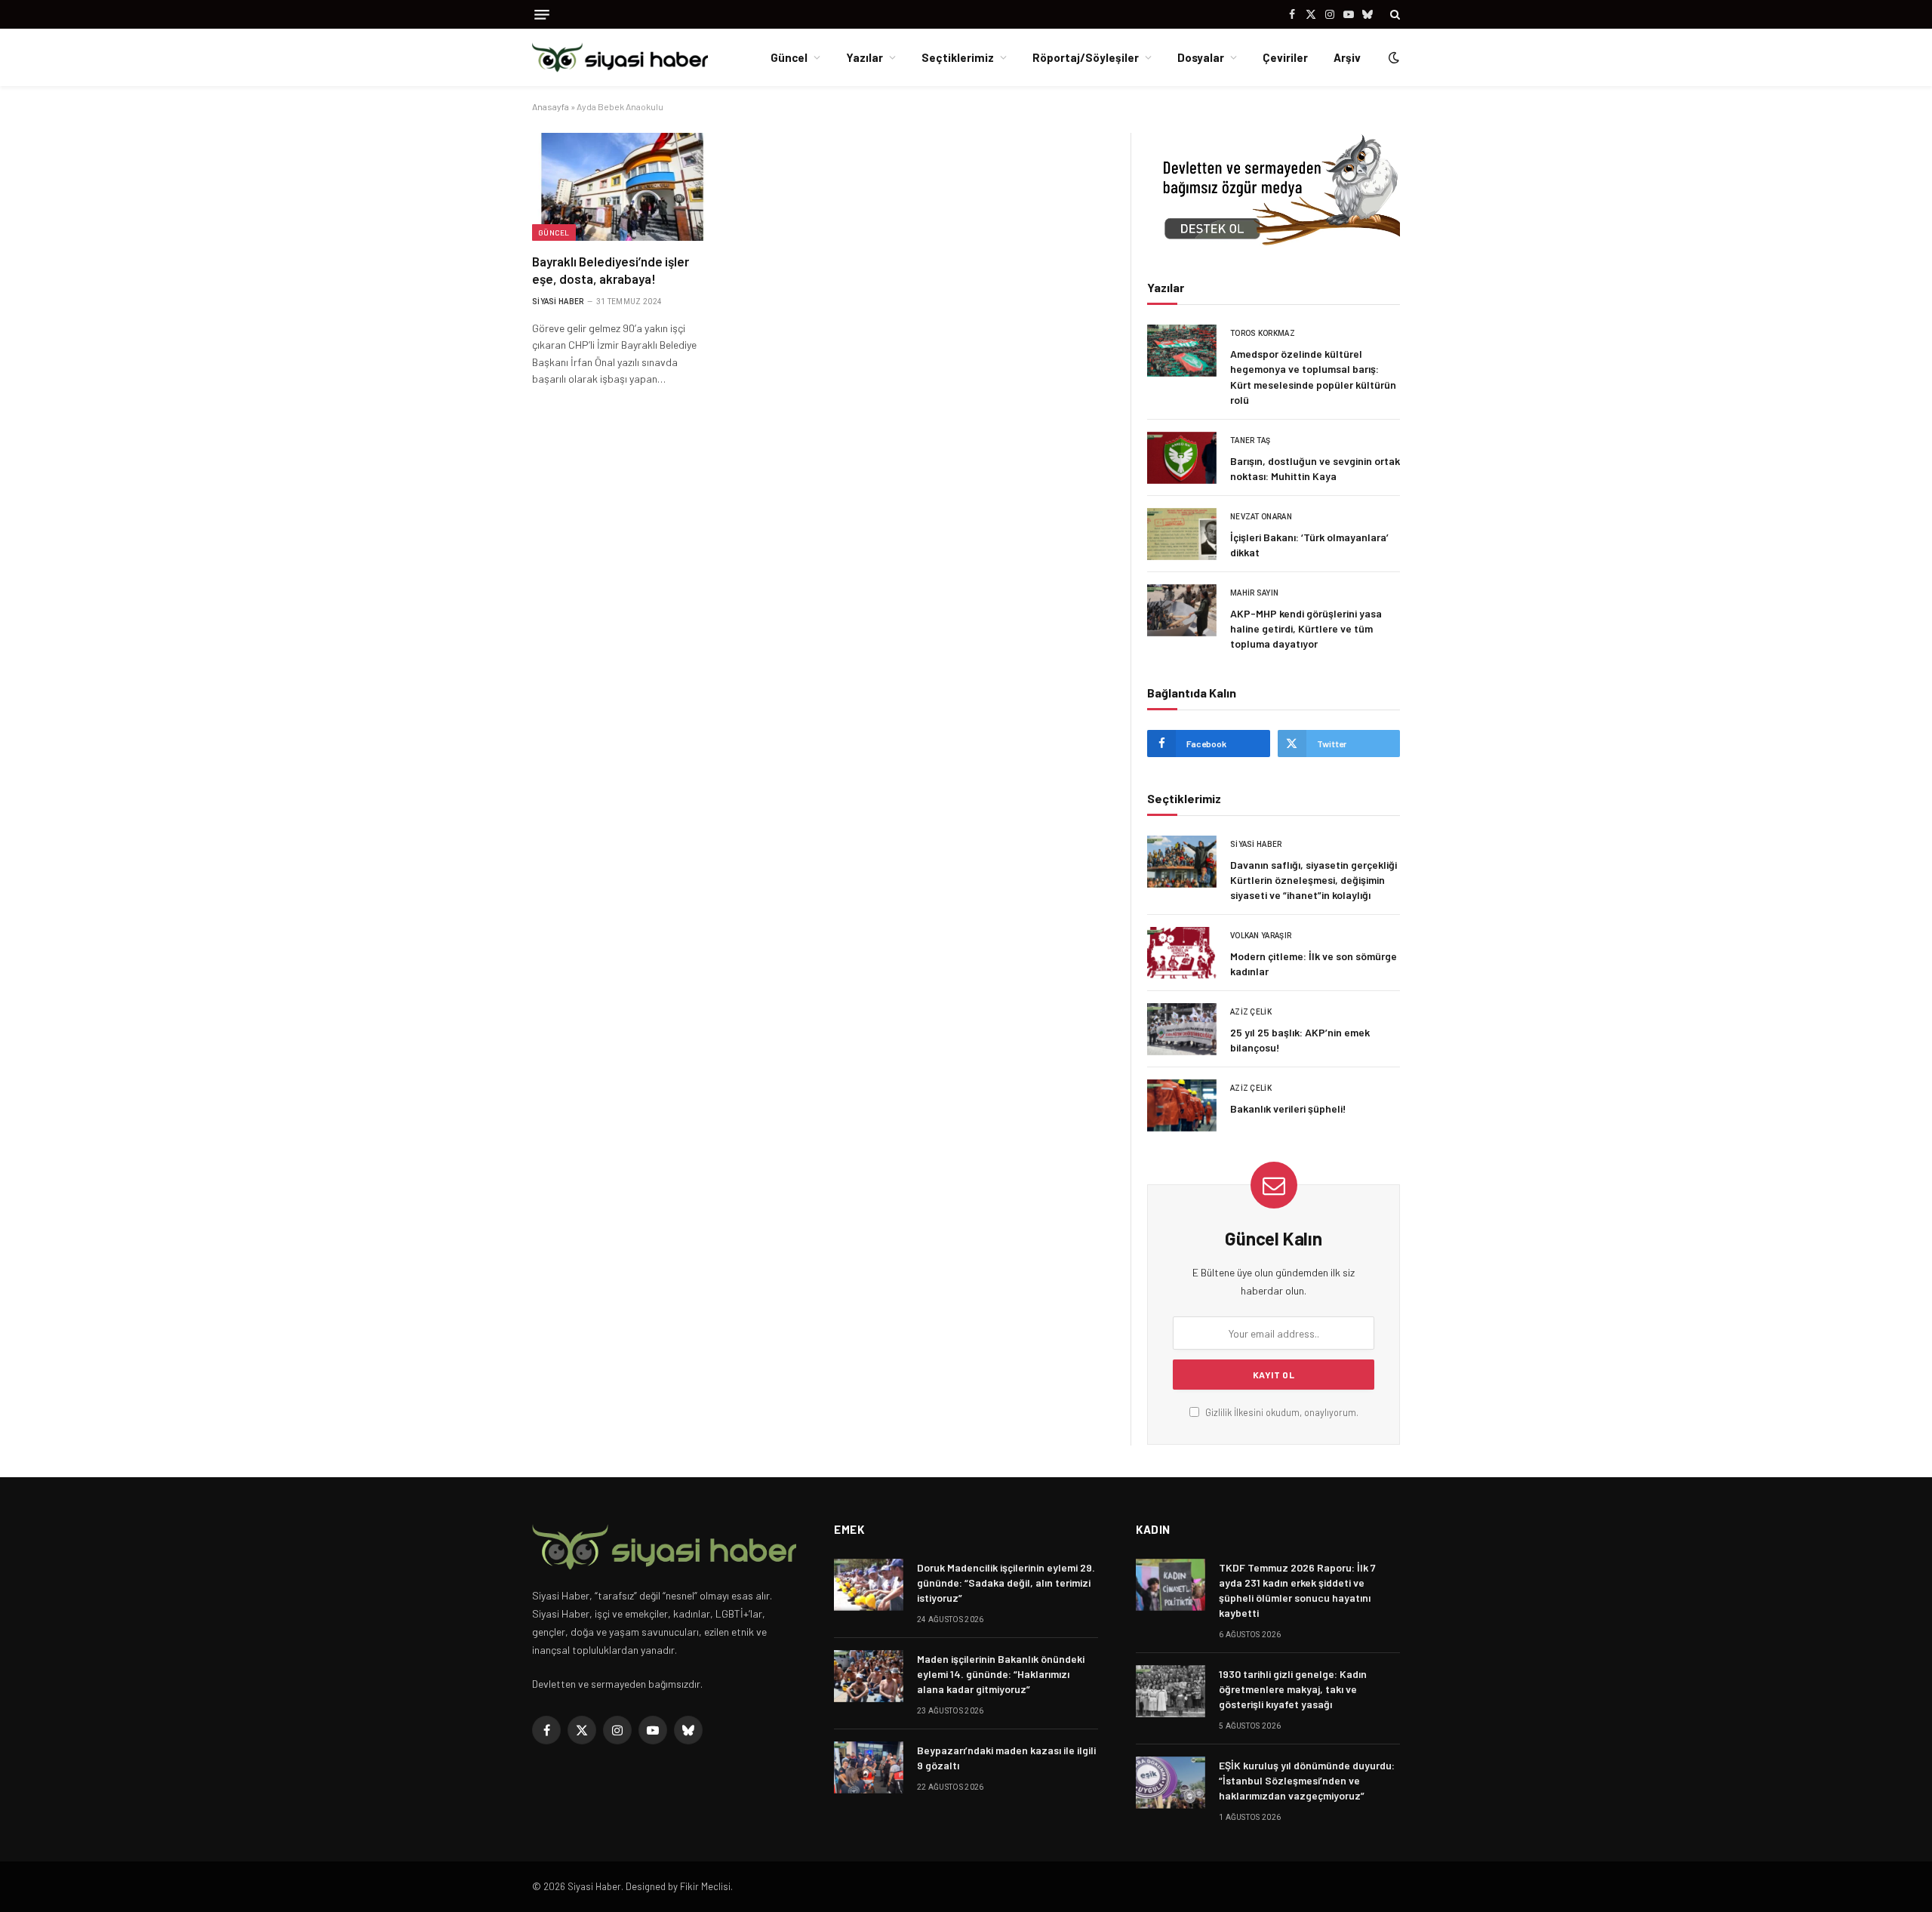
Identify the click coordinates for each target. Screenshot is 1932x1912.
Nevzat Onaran (1261, 517)
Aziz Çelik (1251, 1012)
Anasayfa (551, 106)
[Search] (1394, 14)
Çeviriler (1285, 57)
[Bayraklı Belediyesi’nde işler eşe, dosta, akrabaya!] (622, 186)
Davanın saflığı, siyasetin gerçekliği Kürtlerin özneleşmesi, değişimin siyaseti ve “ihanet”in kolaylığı (1314, 880)
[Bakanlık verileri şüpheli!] (1182, 1105)
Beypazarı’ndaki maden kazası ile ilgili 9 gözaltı (1006, 1758)
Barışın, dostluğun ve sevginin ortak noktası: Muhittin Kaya (1315, 468)
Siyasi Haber (558, 302)
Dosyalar (1201, 57)
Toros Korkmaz (1263, 333)
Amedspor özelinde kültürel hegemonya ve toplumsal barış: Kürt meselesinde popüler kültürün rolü (1313, 376)
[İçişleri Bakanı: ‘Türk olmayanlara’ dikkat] (1182, 534)
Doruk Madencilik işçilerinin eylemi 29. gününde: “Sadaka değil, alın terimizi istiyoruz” (1006, 1583)
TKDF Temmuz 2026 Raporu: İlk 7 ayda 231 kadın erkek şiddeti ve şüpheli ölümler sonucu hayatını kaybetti (1297, 1590)
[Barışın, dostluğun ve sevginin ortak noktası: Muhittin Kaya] (1182, 458)
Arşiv (1347, 57)
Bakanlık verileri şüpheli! (1288, 1108)
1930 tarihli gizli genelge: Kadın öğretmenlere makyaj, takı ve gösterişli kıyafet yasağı (1293, 1689)
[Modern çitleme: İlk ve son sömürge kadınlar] (1182, 953)
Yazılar (864, 57)
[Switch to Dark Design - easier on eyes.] (1392, 57)
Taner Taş (1251, 440)
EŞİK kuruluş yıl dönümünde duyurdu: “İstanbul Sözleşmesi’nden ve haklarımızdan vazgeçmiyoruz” (1307, 1780)
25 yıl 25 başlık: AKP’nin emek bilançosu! (1300, 1040)
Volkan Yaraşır (1261, 936)
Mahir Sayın (1254, 593)
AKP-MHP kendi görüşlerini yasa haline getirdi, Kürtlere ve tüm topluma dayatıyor (1306, 628)
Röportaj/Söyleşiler (1086, 57)
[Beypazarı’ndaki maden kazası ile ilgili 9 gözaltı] (869, 1767)
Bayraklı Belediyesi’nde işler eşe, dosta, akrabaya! (611, 270)
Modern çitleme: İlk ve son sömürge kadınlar (1314, 964)
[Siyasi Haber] (620, 58)
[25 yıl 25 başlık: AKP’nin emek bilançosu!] (1182, 1029)
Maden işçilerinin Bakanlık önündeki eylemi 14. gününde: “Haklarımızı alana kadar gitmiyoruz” (1001, 1674)
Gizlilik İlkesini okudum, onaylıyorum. (1281, 1412)
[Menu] (542, 15)
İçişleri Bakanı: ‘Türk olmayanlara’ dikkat (1309, 545)
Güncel (789, 57)
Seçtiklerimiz (958, 57)
